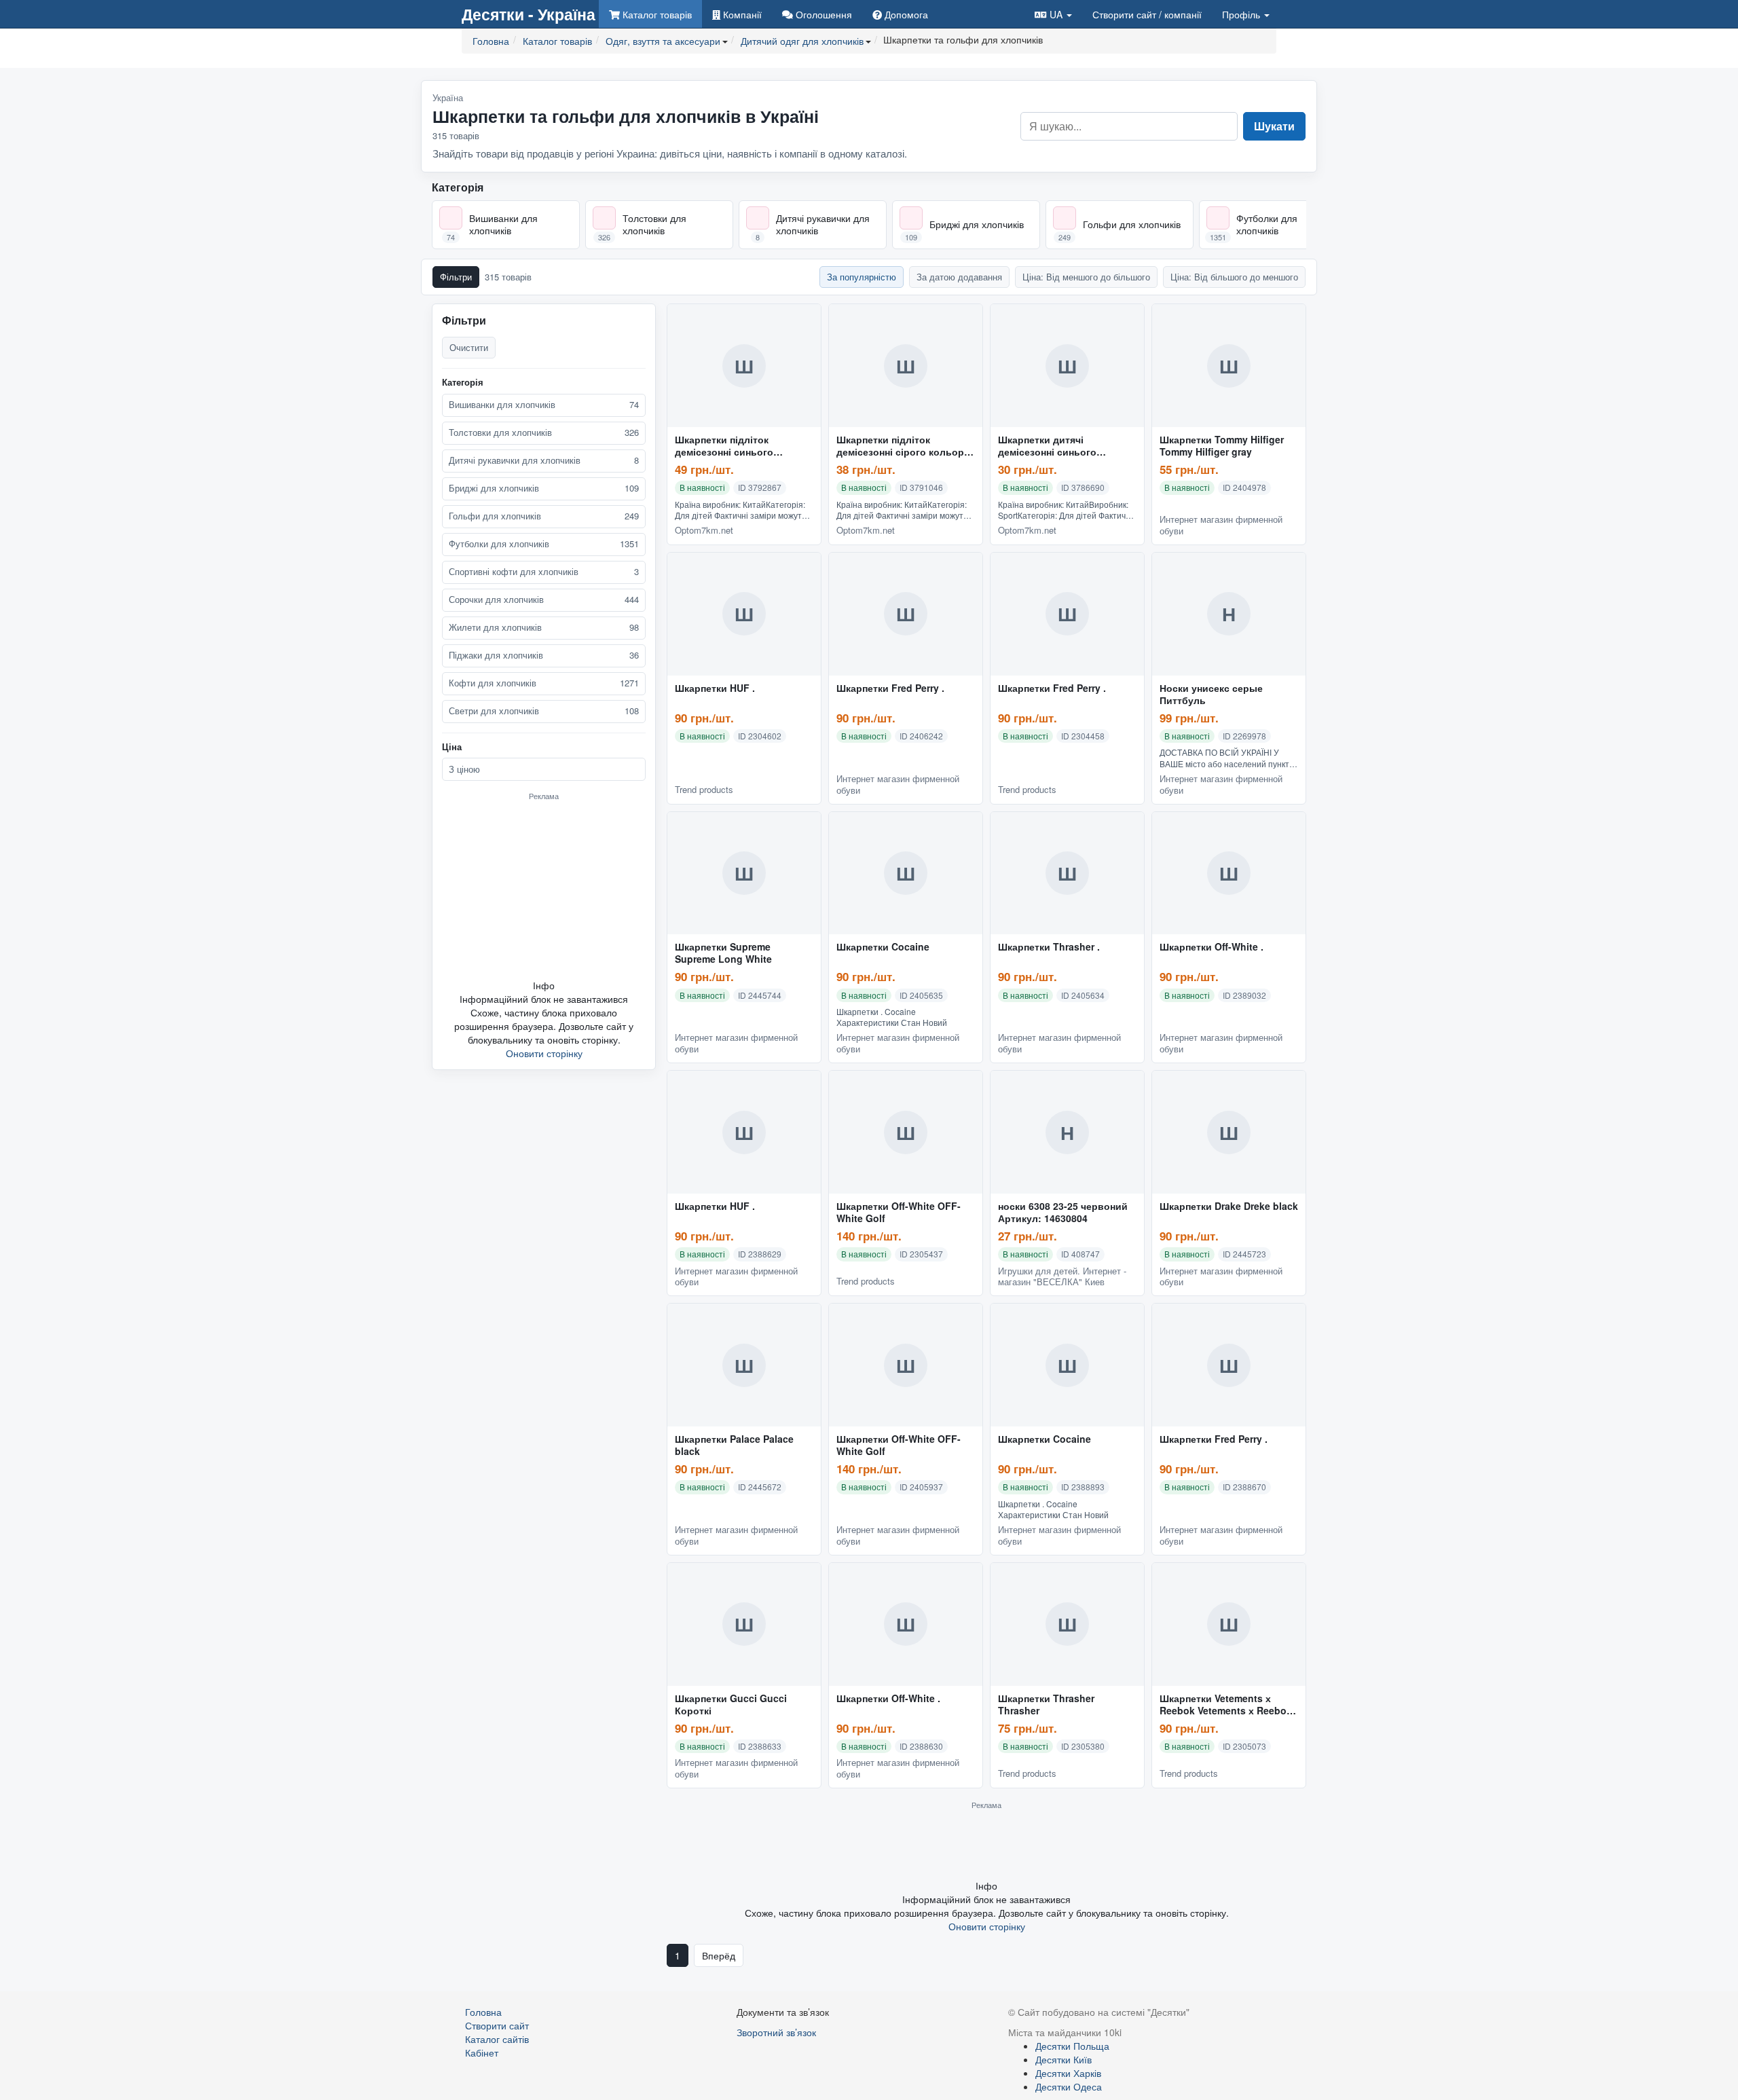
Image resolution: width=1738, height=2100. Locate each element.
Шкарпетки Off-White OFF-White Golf (899, 1213)
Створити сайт (1147, 14)
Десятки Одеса (1069, 2086)
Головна (483, 2012)
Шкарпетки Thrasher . (1049, 947)
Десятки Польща (1072, 2046)
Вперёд (719, 1955)
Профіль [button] (1242, 14)
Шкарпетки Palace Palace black (734, 1445)
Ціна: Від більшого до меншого (1234, 277)
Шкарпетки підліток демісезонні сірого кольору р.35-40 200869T (903, 446)
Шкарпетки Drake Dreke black (1229, 1206)
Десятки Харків (1068, 2073)
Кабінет (482, 2052)
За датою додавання (959, 277)
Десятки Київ (1064, 2059)
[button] (1053, 14)
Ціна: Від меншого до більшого (1086, 277)
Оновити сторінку (544, 1053)
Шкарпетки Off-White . (1212, 947)
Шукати (1274, 126)
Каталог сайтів (497, 2039)
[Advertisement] (544, 889)
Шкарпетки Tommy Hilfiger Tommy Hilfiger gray (1222, 446)
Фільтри (456, 277)
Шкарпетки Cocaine (883, 947)
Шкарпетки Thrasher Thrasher (1046, 1705)
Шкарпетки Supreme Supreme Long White (723, 953)
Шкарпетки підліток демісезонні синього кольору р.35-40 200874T (734, 446)
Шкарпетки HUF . (715, 688)
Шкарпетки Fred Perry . (890, 688)
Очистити (469, 347)
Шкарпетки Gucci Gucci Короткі (731, 1705)
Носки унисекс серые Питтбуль (1211, 695)
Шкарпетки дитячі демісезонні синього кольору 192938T (1047, 446)
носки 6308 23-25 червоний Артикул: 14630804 (1063, 1213)
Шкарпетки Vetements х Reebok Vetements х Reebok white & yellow (1226, 1705)
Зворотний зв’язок (776, 2032)
